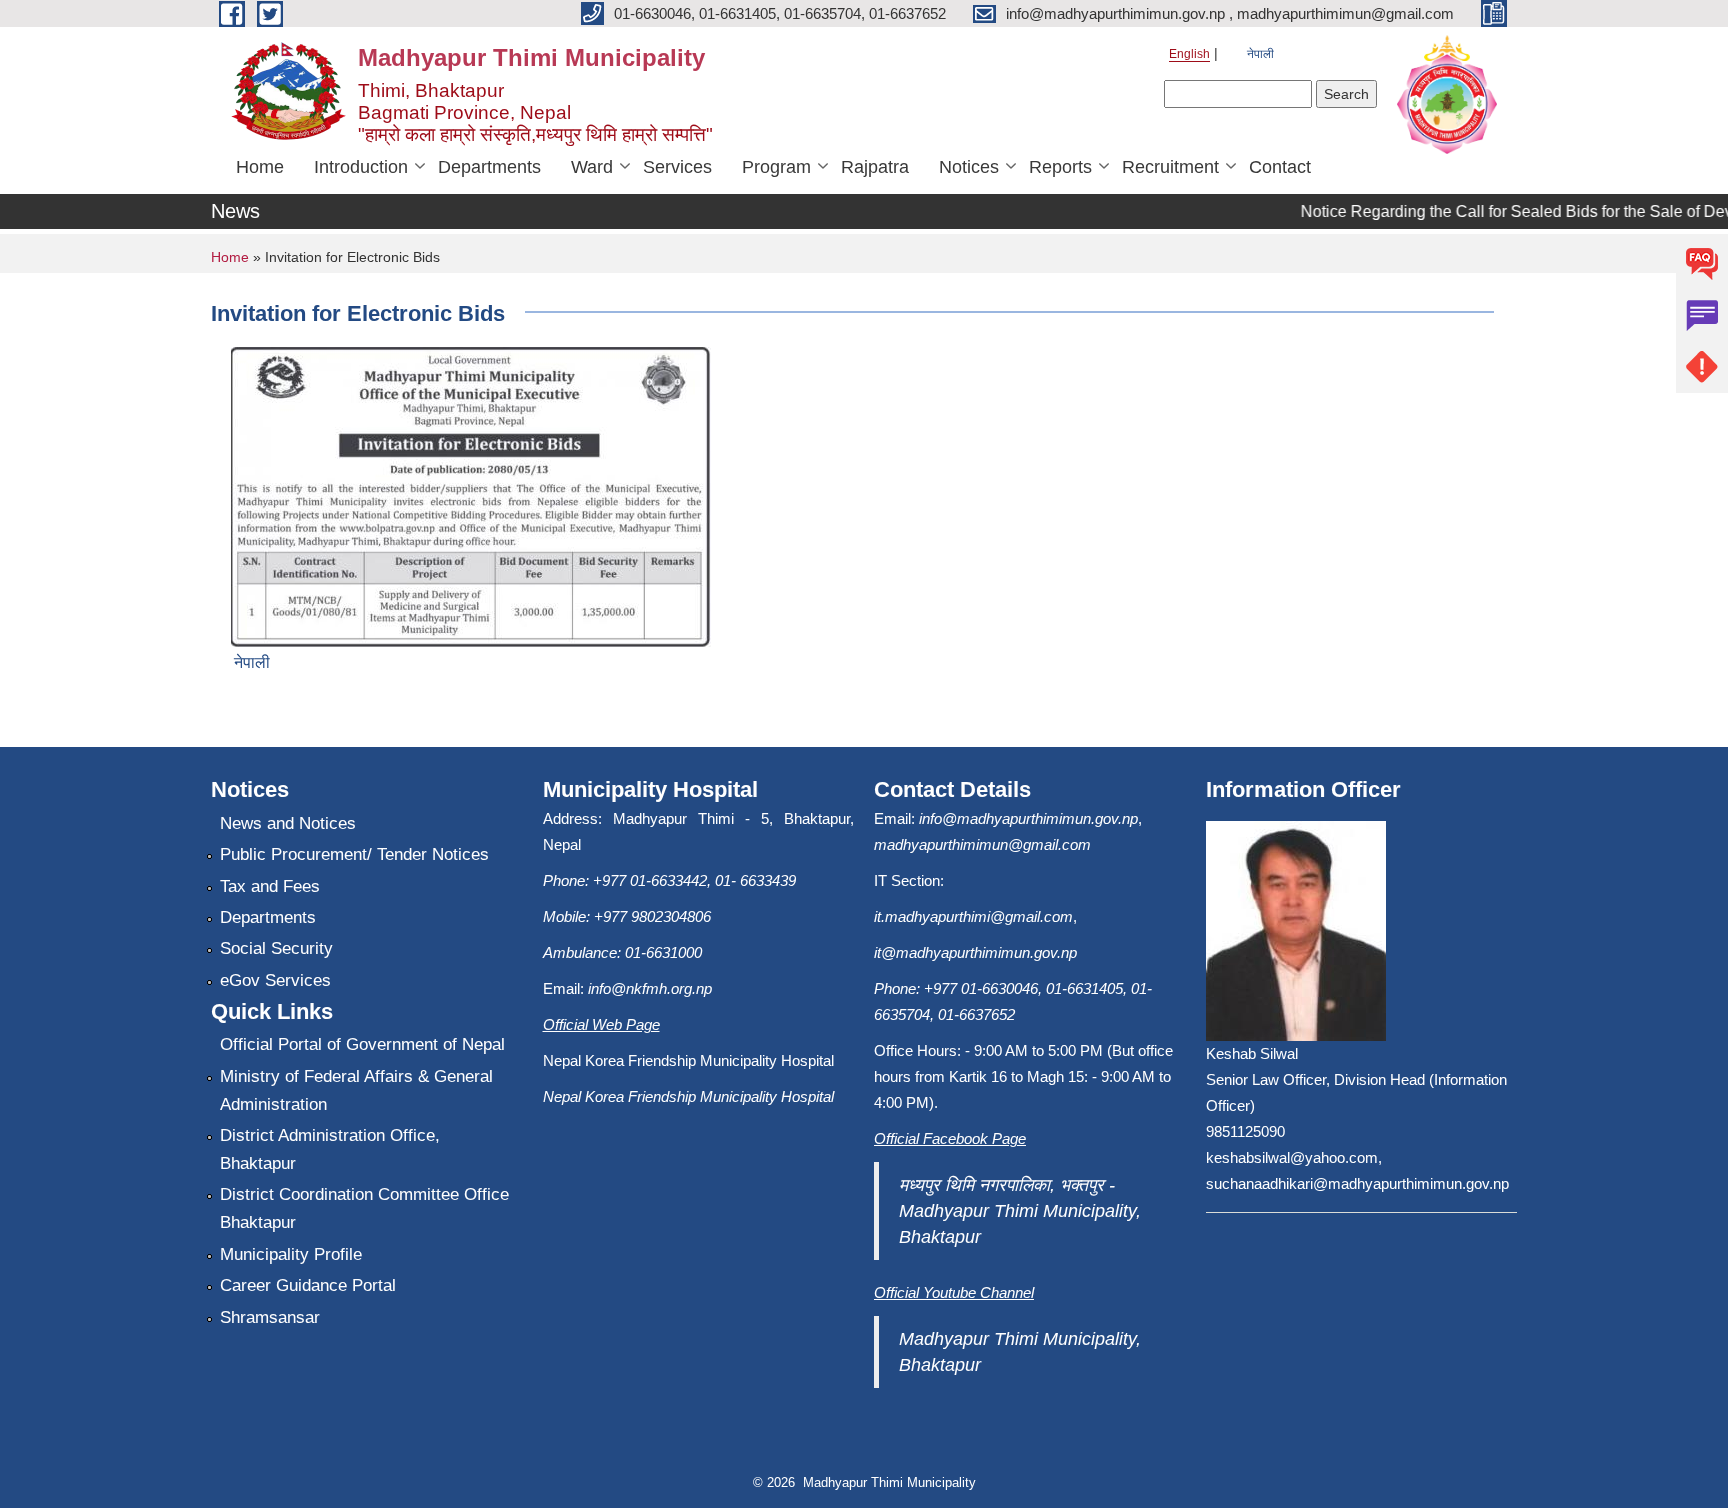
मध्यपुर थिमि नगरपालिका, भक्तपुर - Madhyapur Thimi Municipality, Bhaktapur (1020, 1211)
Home (260, 167)
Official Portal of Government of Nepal (362, 1044)
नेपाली (1260, 54)
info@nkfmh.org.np (650, 988)
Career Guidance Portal (308, 1285)
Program (776, 167)
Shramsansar (270, 1317)
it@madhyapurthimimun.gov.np (975, 952)
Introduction (361, 167)
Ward (592, 167)
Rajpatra (875, 167)
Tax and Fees (270, 886)
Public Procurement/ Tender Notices (354, 854)
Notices (969, 167)
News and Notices (288, 823)
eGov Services (275, 980)
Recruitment (1170, 167)
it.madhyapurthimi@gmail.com (973, 916)
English (1189, 54)
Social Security (276, 948)
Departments (489, 167)
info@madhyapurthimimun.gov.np (1028, 818)
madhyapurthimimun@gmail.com (982, 844)
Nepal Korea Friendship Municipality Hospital (688, 1096)
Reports (1060, 167)
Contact (1280, 167)
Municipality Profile (291, 1254)
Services (677, 167)
